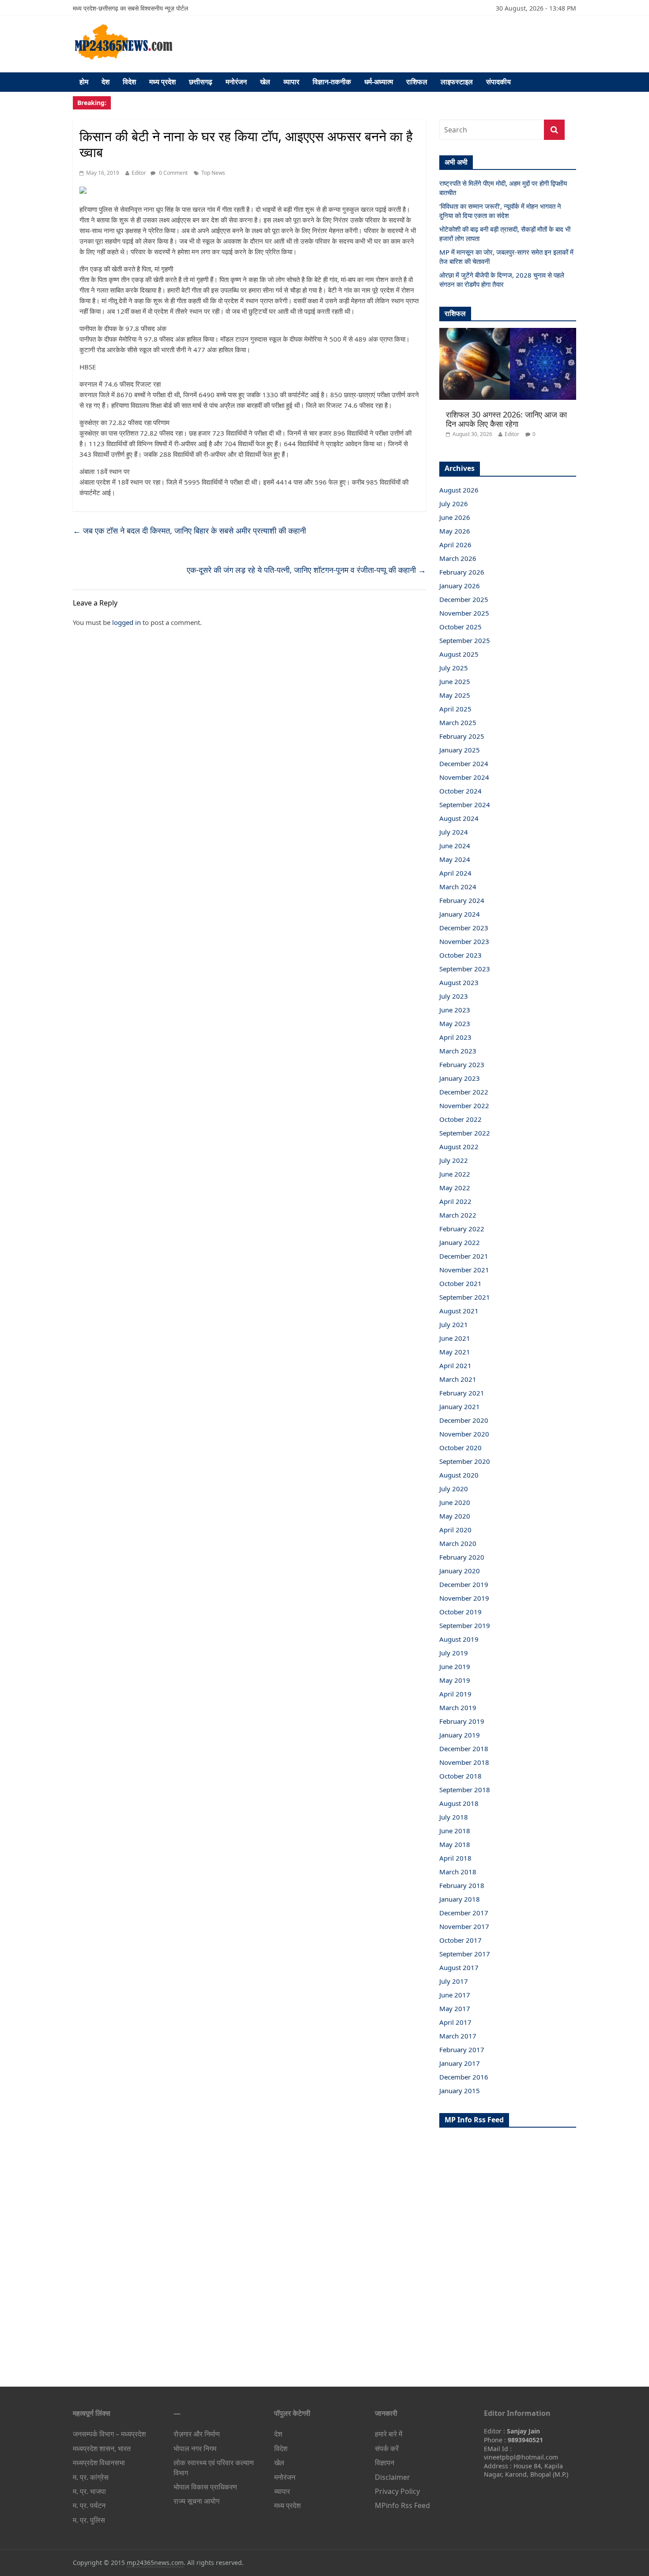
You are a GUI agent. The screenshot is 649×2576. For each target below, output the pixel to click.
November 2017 (464, 1926)
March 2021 (458, 1379)
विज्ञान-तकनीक (332, 82)
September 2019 (465, 1625)
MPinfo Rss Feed (402, 2505)
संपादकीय (498, 82)
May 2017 (455, 2008)
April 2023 (455, 1037)
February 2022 (462, 1229)
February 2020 (462, 1557)
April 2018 (455, 1858)
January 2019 (460, 1735)
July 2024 (454, 832)
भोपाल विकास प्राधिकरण (205, 2487)
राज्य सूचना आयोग (196, 2501)
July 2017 (454, 1981)
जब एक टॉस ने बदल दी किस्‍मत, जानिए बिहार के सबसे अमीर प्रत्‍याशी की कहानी (189, 530)
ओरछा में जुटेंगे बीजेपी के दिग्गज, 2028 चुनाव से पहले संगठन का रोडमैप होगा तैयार (502, 280)
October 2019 (460, 1612)
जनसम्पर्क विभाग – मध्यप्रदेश (109, 2434)
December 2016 (464, 2077)
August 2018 (459, 1803)
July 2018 (454, 1817)
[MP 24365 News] (124, 27)
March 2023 (458, 1051)
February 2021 (462, 1393)
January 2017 (460, 2063)
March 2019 (458, 1707)
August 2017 (459, 1967)
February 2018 (462, 1885)
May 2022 (455, 1188)
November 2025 (464, 613)
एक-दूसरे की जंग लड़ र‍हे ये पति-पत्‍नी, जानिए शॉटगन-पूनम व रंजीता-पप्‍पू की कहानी (306, 570)
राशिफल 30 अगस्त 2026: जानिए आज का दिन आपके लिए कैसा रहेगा (506, 419)
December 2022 (464, 1092)
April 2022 (455, 1201)
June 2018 (455, 1831)
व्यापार (291, 82)
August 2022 (459, 1147)
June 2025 (455, 681)
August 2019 (459, 1639)
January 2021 (460, 1406)
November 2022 (464, 1106)
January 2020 (460, 1571)
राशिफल (417, 82)
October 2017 (460, 1940)
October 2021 (460, 1283)
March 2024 (458, 887)
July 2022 (454, 1160)
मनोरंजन (236, 82)
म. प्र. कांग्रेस (91, 2477)
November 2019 (464, 1598)
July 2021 (454, 1324)
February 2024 (462, 900)
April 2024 (455, 873)
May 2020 (455, 1516)
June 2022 (455, 1174)
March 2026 (458, 558)
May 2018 (455, 1844)
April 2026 (455, 545)
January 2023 (460, 1078)
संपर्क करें (387, 2448)
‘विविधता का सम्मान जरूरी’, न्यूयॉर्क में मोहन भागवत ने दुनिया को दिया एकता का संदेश (500, 211)
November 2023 (464, 941)
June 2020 (455, 1502)
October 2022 (460, 1119)
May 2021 (455, 1352)
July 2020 (454, 1489)
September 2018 (465, 1790)
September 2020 (465, 1461)
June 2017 (455, 1995)
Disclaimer (392, 2477)
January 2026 (460, 586)
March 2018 (458, 1872)
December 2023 (464, 928)
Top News (213, 173)
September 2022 (465, 1133)
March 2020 (458, 1543)
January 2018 (460, 1899)
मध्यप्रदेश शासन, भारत (102, 2448)
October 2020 (460, 1448)
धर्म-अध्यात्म (379, 82)
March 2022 (458, 1215)
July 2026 (454, 504)
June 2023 (455, 1010)
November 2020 (464, 1434)
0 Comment (173, 173)
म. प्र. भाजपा (89, 2491)
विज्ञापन (385, 2463)
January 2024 (460, 914)
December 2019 (464, 1584)
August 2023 (459, 982)
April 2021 (455, 1365)
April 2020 (455, 1530)
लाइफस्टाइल (457, 82)
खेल (265, 82)
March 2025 (458, 722)
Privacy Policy (397, 2491)
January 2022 (460, 1242)
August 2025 (459, 654)
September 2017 (465, 1954)
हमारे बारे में (389, 2434)
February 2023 (462, 1064)
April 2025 (455, 709)
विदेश (129, 82)
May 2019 (455, 1680)
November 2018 (464, 1762)
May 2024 (455, 859)
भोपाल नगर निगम (195, 2448)
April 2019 (455, 1694)
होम (84, 82)
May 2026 (455, 531)
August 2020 (459, 1475)
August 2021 (459, 1311)
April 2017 (455, 2022)
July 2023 (454, 996)
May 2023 (455, 1023)
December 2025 (464, 599)
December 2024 (464, 763)
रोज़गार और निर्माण (197, 2434)
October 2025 (460, 627)
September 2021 (465, 1297)
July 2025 (454, 668)
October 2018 (460, 1776)
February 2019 (462, 1721)
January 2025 (460, 750)
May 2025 (455, 695)
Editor (139, 173)
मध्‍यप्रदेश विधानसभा (99, 2463)
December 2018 (464, 1749)
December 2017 (464, 1913)
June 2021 (455, 1338)
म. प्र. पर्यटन (89, 2505)
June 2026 (455, 517)
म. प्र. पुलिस (89, 2520)
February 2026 (462, 572)
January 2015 (460, 2091)
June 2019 (455, 1666)
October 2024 (460, 791)
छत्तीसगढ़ (201, 82)
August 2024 (459, 818)
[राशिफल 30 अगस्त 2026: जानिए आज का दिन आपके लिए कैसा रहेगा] (508, 333)
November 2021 (464, 1270)
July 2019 (454, 1653)
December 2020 (464, 1420)
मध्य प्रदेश (162, 82)
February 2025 (462, 736)
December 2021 (464, 1256)
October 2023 (460, 955)
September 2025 (465, 640)
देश (106, 82)
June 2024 (455, 846)
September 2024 (465, 805)
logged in (126, 622)
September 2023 (465, 969)
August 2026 (459, 490)
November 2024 (464, 777)
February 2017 (462, 2050)
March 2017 (458, 2036)
